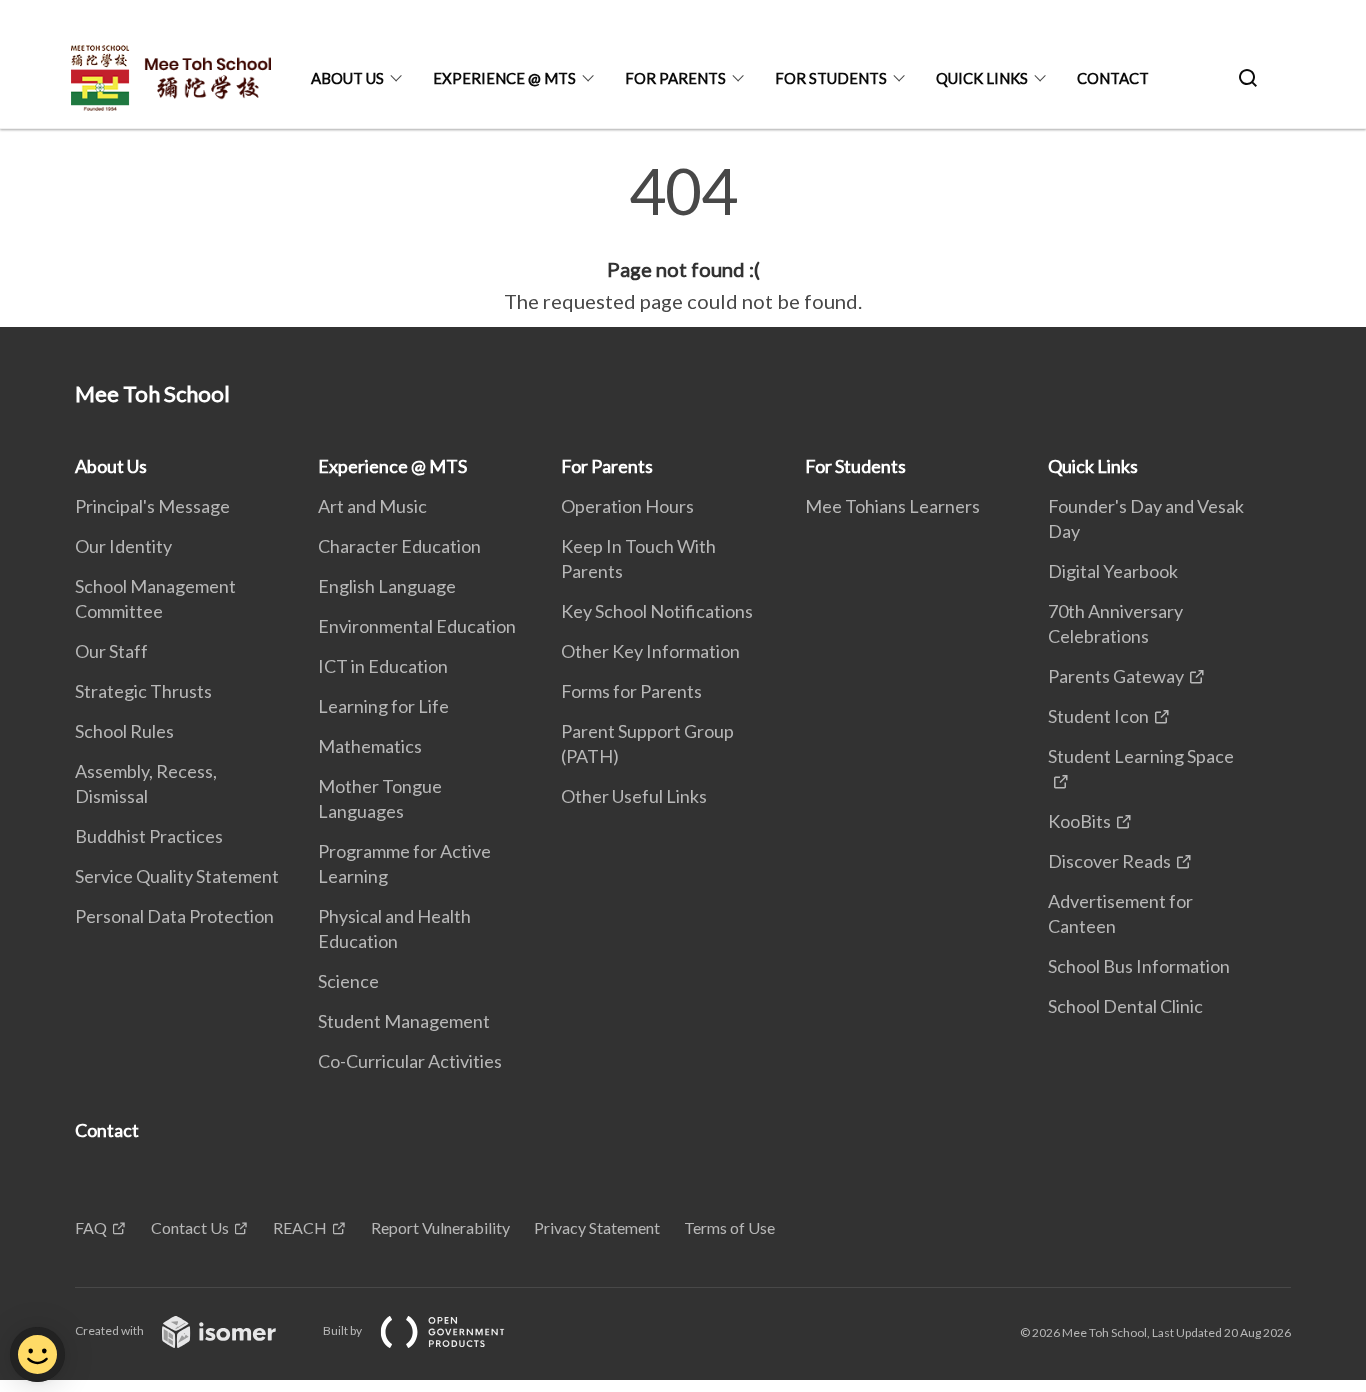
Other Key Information (650, 651)
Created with (110, 1330)
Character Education (399, 546)
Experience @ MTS (504, 78)
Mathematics (370, 746)
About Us (347, 78)
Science (348, 981)
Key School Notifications (657, 611)
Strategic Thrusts (143, 691)
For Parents (675, 78)
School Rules (124, 731)
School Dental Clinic (1125, 1006)
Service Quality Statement (177, 876)
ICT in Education (383, 666)
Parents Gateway (1116, 676)
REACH (300, 1227)
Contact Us (190, 1227)
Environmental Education (417, 626)
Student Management (404, 1021)
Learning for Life (383, 706)
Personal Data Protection (174, 916)
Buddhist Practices (149, 836)
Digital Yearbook (1113, 571)
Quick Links (982, 78)
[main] (683, 238)
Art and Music (372, 506)
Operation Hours (627, 506)
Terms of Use (729, 1227)
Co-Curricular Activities (410, 1061)
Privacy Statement (597, 1227)
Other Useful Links (634, 796)
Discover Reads (1109, 861)
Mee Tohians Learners (892, 506)
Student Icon (1098, 716)
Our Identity (123, 546)
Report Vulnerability (440, 1227)
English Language (387, 586)
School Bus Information (1139, 966)
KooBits (1079, 821)
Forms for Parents (631, 691)
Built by (343, 1330)
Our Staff (111, 651)
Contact (1113, 78)
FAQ (91, 1227)
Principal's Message (152, 506)
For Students (831, 78)
